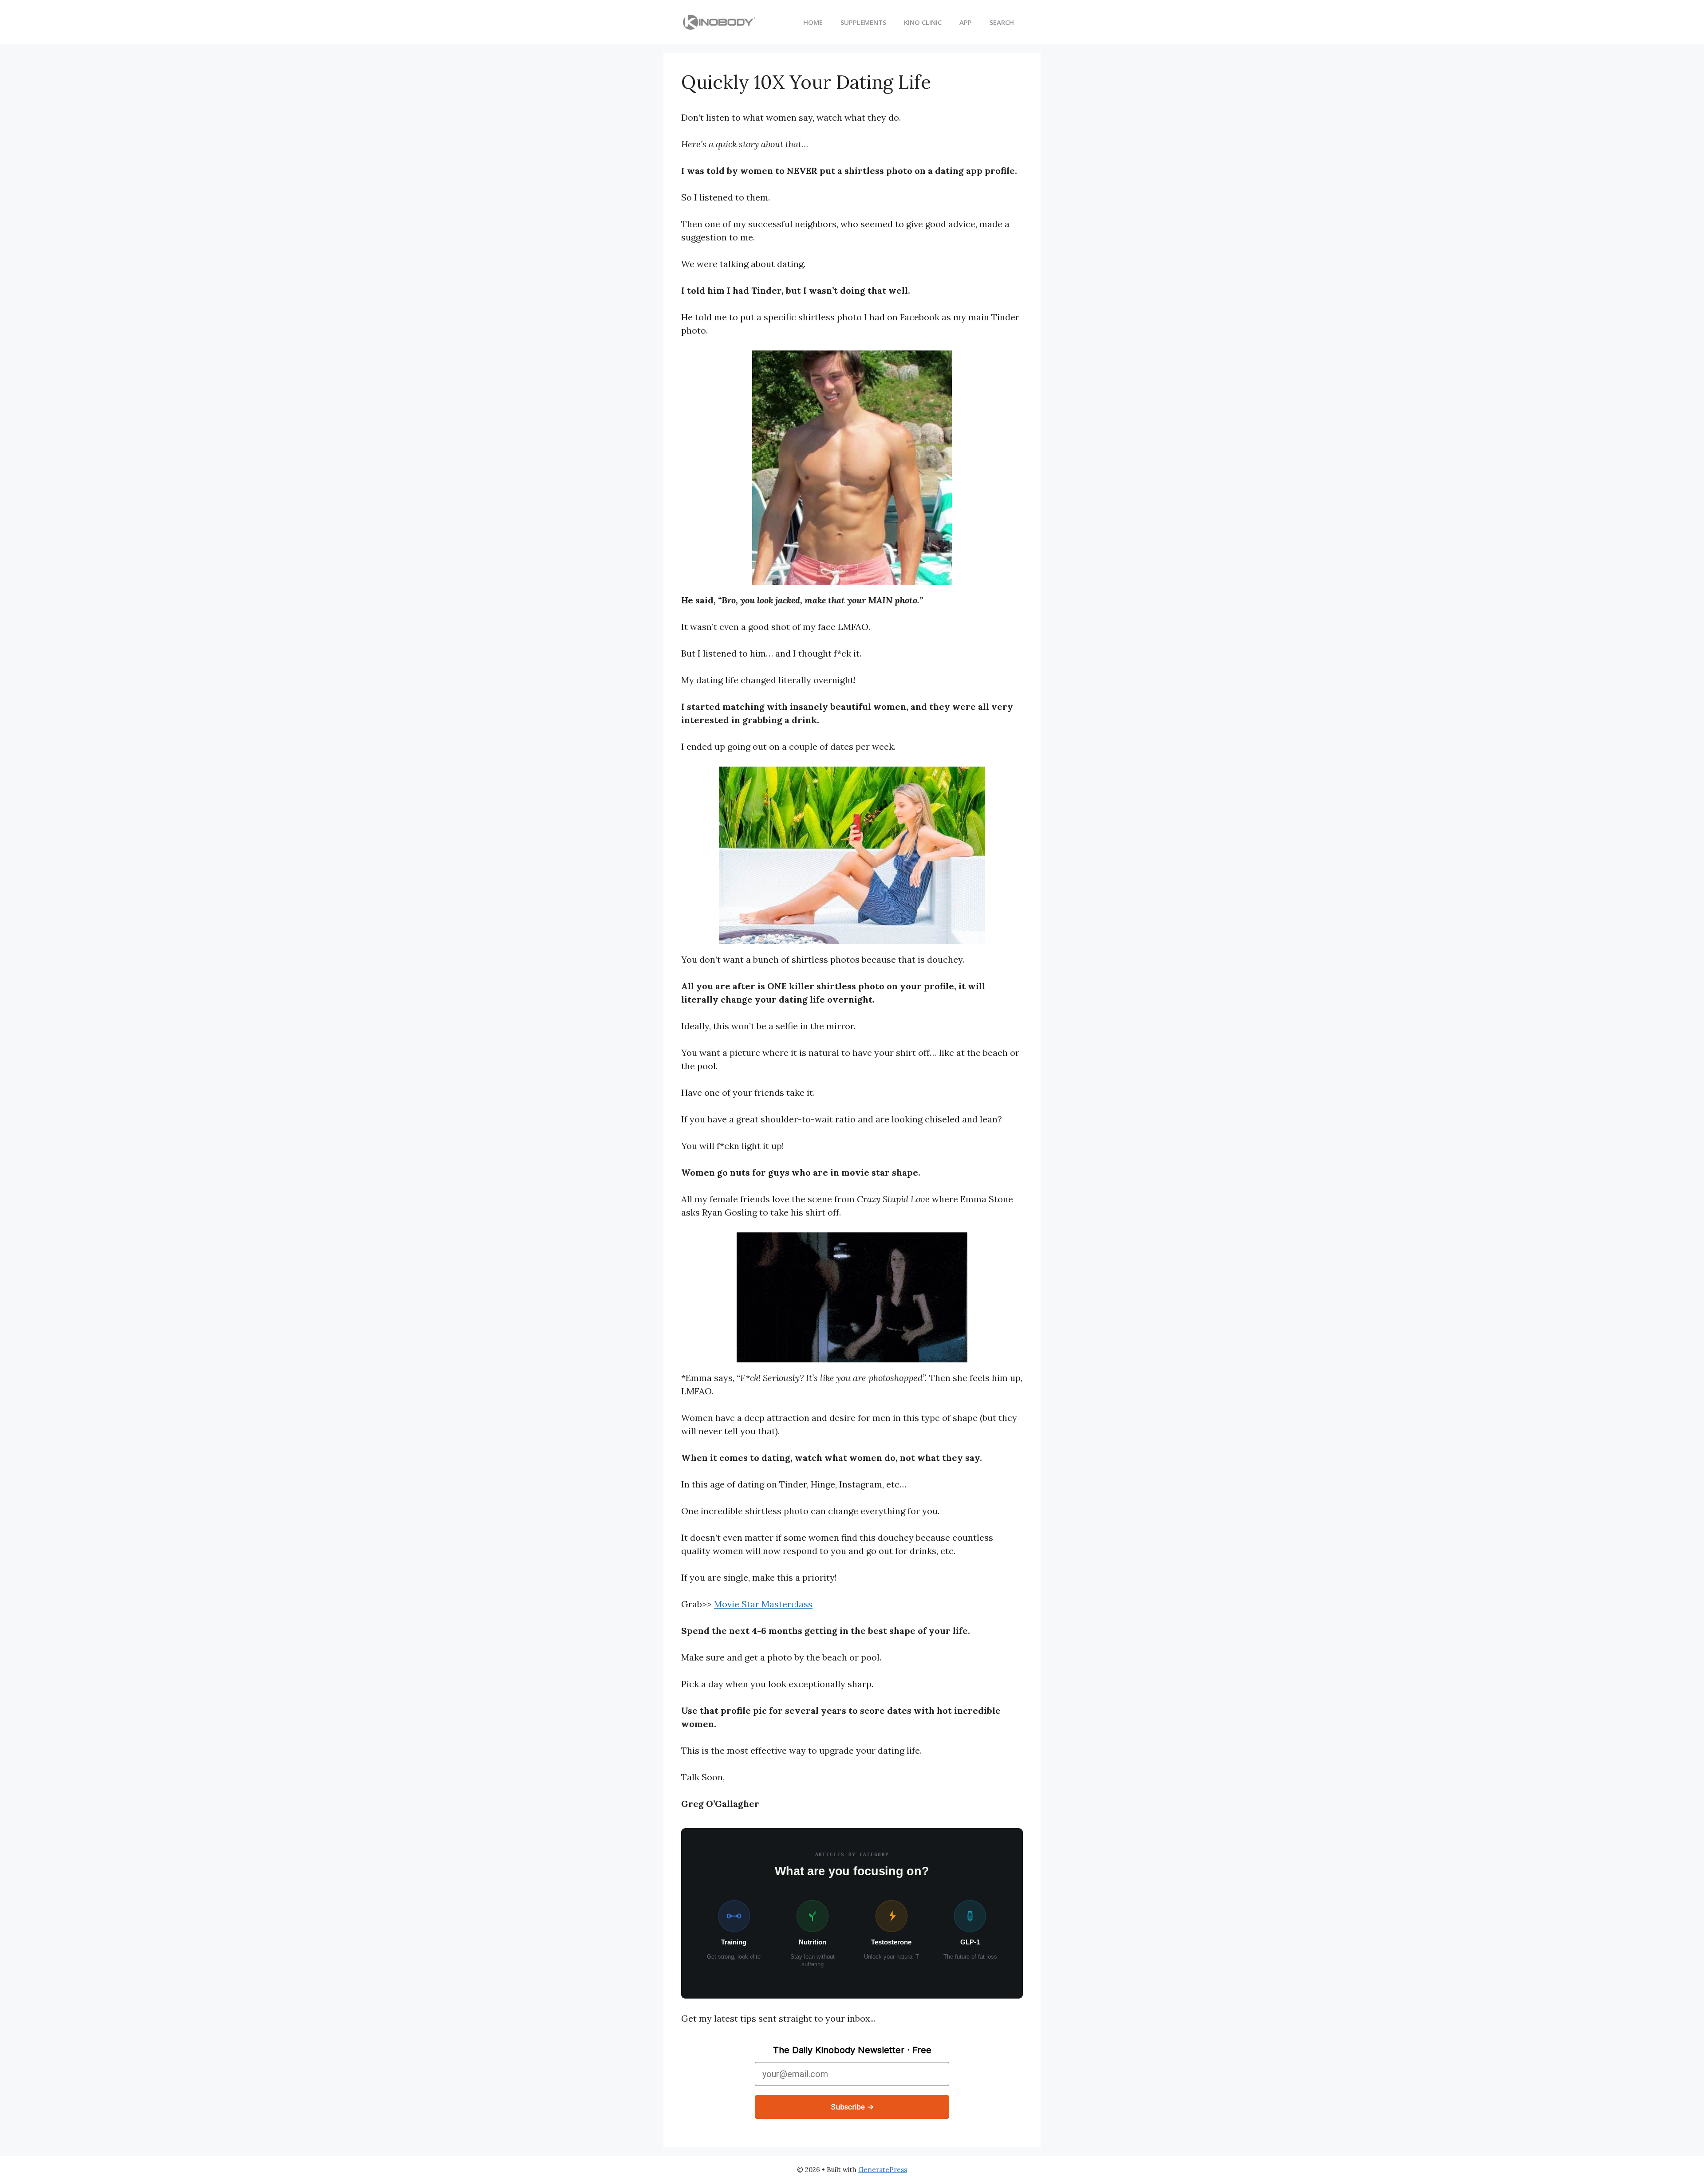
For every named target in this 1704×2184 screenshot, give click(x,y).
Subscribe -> (852, 2107)
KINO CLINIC (923, 22)
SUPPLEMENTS (863, 22)
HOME (813, 22)
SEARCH (1002, 22)
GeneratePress (883, 2170)
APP (966, 22)
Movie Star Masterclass (763, 1604)
